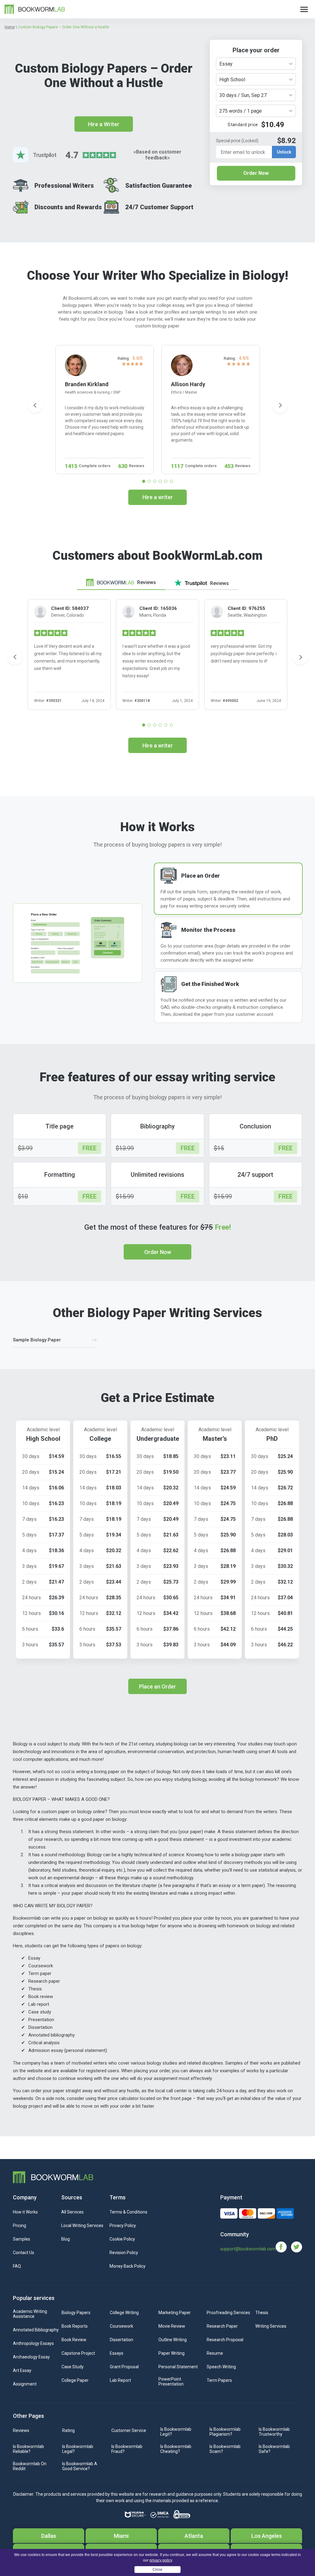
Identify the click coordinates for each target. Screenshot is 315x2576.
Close (157, 2570)
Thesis (262, 2313)
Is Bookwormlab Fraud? (127, 2449)
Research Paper (222, 2326)
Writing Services (271, 2326)
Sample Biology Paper (37, 1340)
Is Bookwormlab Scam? (225, 2449)
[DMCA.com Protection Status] (159, 2515)
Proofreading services (228, 2313)
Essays (117, 2353)
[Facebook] (283, 2247)
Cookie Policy (122, 2239)
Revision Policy (124, 2253)
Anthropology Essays (33, 2343)
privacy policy (161, 2560)
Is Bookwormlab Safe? (274, 2449)
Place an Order (157, 1687)
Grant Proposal (124, 2367)
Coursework (122, 2326)
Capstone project (78, 2353)
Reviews (21, 2430)
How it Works (25, 2212)
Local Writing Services (82, 2225)
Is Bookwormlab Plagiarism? (225, 2432)
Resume (215, 2353)
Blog (66, 2239)
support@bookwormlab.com (248, 2249)
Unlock (284, 152)
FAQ (17, 2266)
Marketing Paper (175, 2313)
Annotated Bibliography (36, 2330)
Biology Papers (76, 2313)
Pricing (20, 2225)
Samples (22, 2239)
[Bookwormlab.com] (35, 9)
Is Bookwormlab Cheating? (176, 2449)
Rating (68, 2430)
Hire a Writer (104, 124)
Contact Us (24, 2253)
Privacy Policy (123, 2225)
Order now (158, 1252)
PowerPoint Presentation (171, 2382)
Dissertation (122, 2340)
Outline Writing (173, 2340)
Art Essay (22, 2370)
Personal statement (178, 2367)
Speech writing (221, 2367)
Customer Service (129, 2430)
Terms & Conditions (128, 2212)
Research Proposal (225, 2340)
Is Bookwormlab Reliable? (28, 2449)
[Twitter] (297, 2247)
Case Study (73, 2367)
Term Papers (219, 2380)
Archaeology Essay (31, 2357)
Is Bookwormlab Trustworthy (274, 2432)
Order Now (256, 173)
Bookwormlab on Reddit (30, 2466)
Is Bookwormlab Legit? (176, 2432)
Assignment (25, 2384)
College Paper (75, 2380)
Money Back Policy (128, 2266)
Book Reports (75, 2326)
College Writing (124, 2313)
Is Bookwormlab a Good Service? (80, 2466)
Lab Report (120, 2380)
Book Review (74, 2340)
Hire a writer (158, 497)
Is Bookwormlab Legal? (78, 2449)
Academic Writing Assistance (30, 2314)
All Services (72, 2212)
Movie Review (172, 2326)
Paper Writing (171, 2353)
